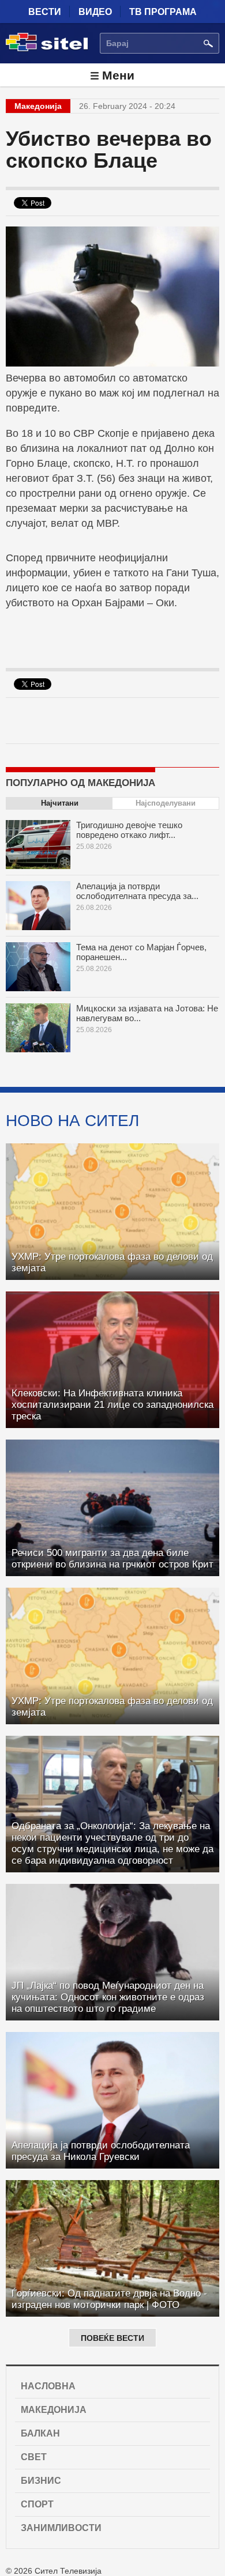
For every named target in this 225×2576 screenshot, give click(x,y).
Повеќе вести (112, 2338)
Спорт (37, 2504)
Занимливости (61, 2528)
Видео (95, 12)
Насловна (48, 2386)
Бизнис (41, 2481)
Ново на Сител (72, 1120)
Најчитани (60, 803)
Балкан (40, 2433)
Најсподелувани (166, 803)
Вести (45, 12)
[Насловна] (47, 49)
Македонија (54, 2410)
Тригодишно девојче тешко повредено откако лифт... (129, 830)
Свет (34, 2457)
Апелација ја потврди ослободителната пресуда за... (137, 891)
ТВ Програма (163, 12)
